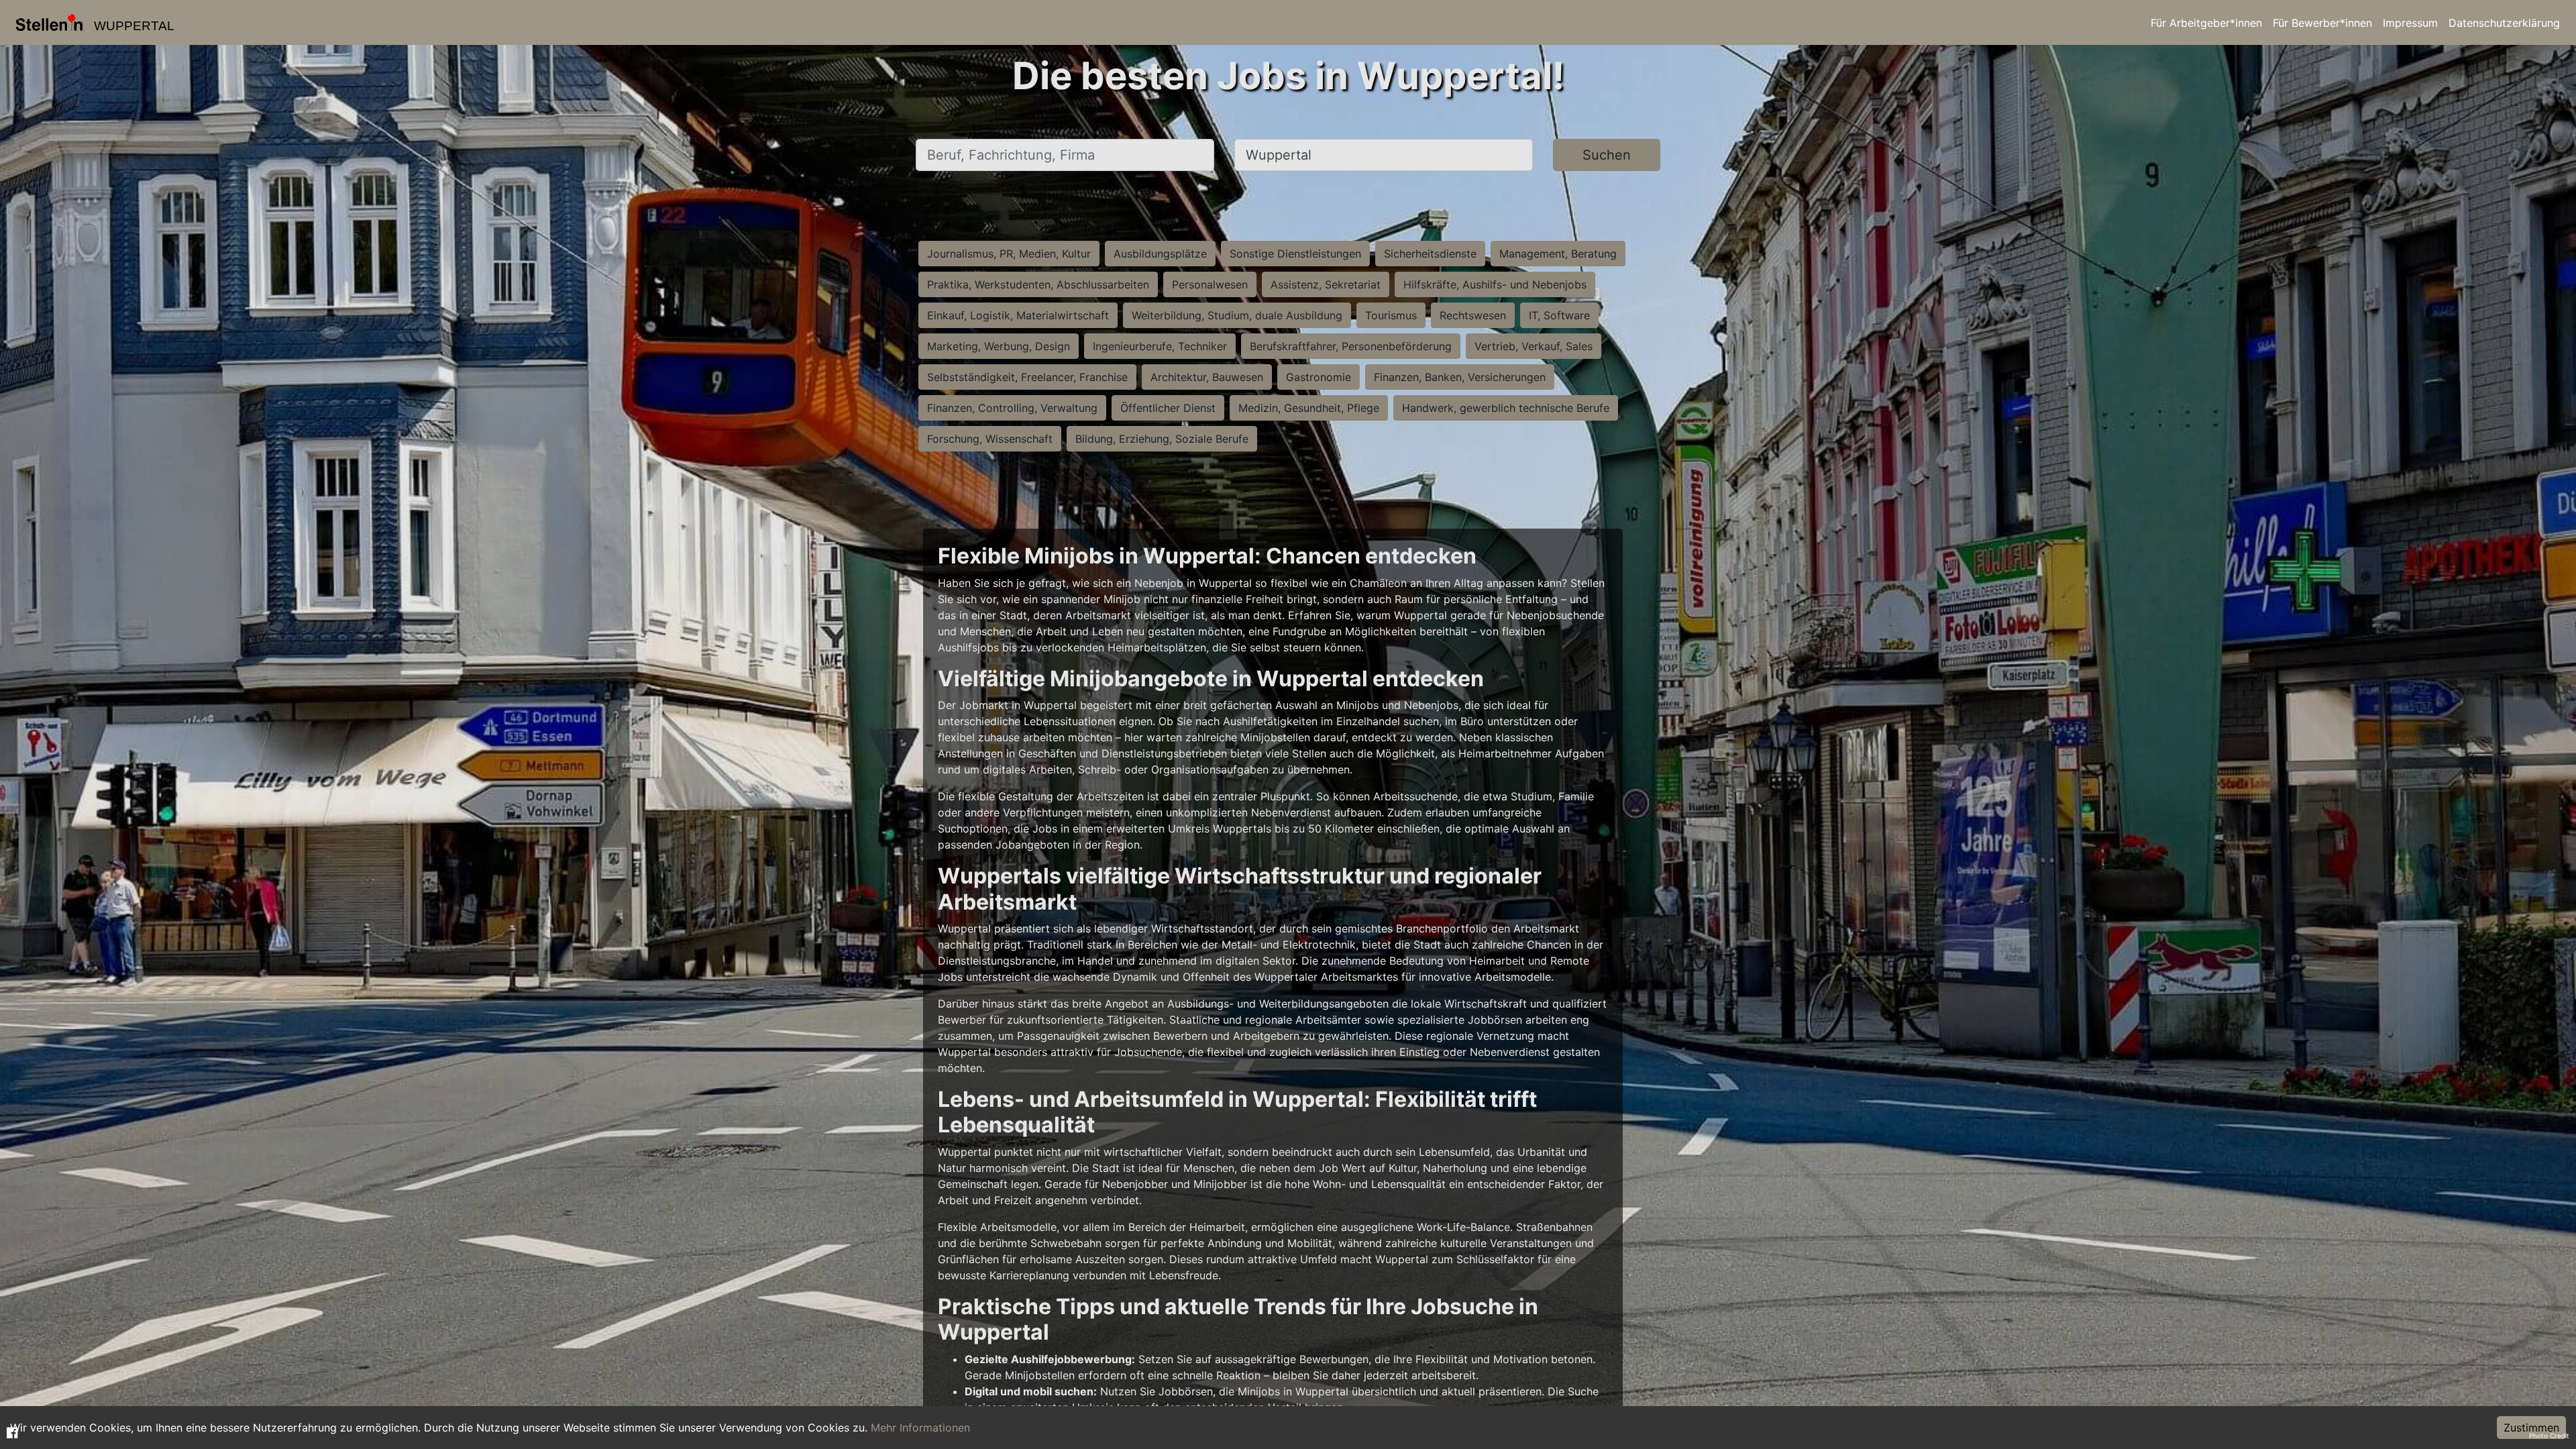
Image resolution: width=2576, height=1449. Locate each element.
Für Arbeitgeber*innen (2206, 23)
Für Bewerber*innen (2322, 23)
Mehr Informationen (920, 1428)
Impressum (2410, 23)
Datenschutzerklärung (2504, 23)
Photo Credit (2549, 1436)
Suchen (1607, 155)
